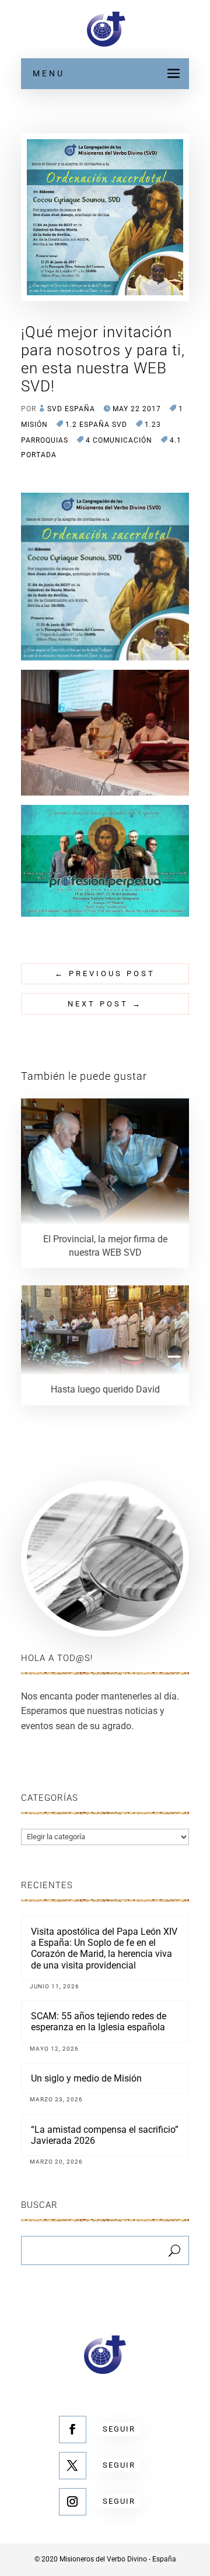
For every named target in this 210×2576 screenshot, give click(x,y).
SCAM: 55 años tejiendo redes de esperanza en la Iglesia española (99, 2022)
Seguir (119, 2429)
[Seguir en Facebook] (73, 2430)
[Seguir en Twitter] (73, 2466)
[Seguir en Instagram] (73, 2502)
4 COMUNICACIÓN (119, 440)
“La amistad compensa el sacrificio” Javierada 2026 (105, 2135)
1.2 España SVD (96, 425)
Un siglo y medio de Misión (86, 2078)
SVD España (71, 409)
